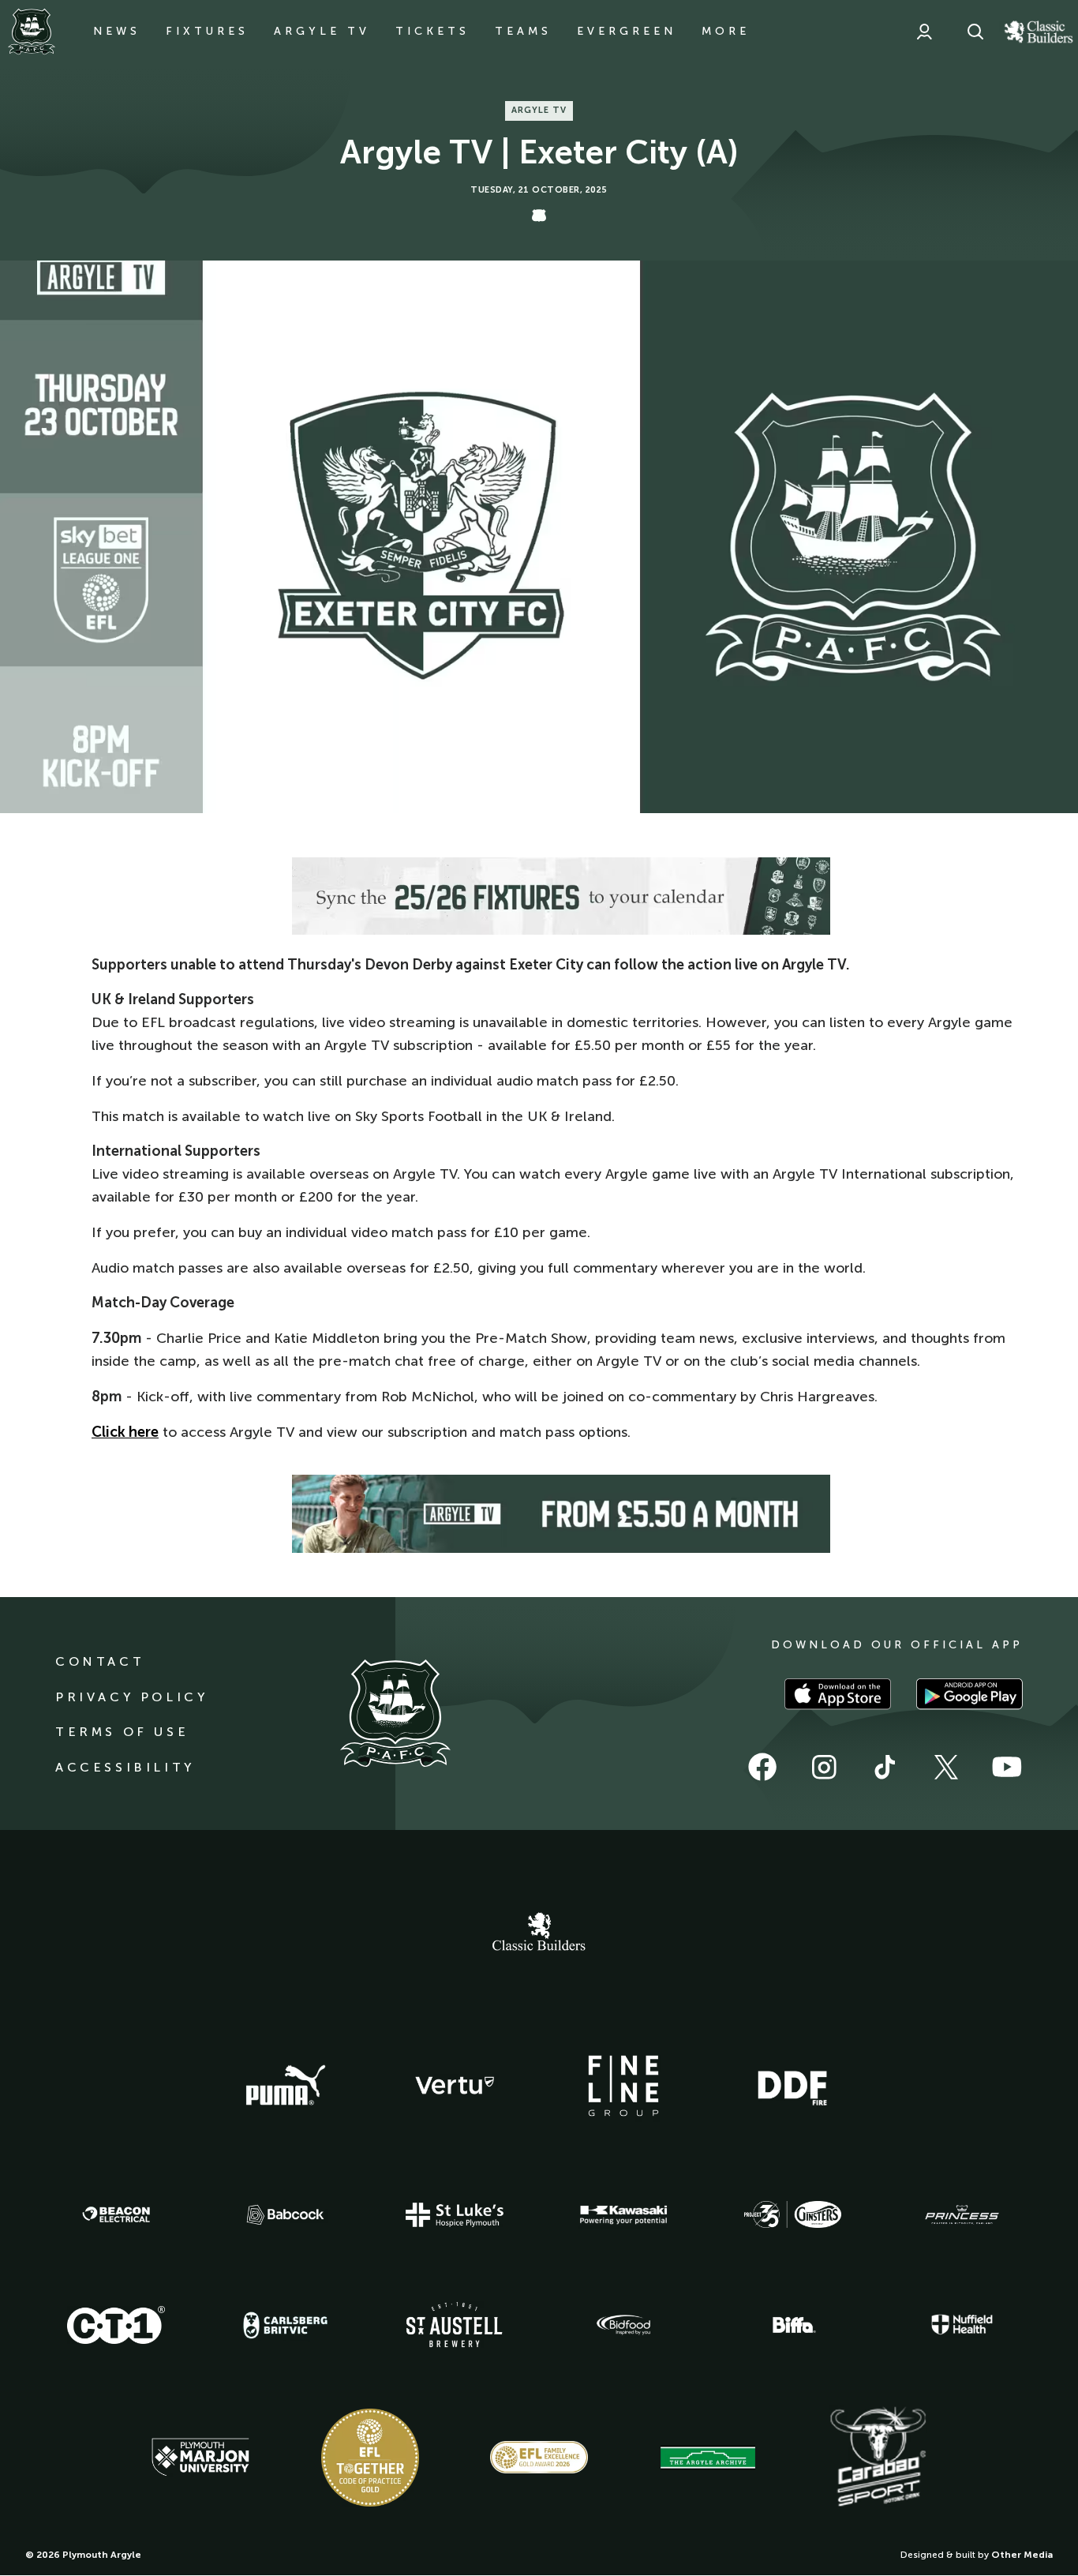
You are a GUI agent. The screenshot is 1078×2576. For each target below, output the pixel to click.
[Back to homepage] (32, 32)
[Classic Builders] (539, 1933)
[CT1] (116, 2325)
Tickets (432, 31)
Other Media (1022, 2555)
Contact (100, 1661)
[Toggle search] (975, 32)
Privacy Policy (131, 1697)
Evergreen (627, 31)
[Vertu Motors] (455, 2085)
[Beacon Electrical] (116, 2214)
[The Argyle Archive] (708, 2458)
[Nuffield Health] (962, 2325)
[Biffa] (792, 2325)
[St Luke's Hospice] (455, 2215)
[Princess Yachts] (962, 2215)
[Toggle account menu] (924, 32)
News (117, 31)
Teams (523, 31)
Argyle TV (322, 31)
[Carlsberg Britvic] (286, 2325)
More (726, 31)
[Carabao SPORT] (878, 2458)
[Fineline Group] (623, 2086)
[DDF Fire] (792, 2086)
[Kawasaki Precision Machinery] (623, 2214)
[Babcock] (286, 2215)
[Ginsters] (792, 2214)
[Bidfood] (623, 2325)
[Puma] (286, 2086)
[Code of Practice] (370, 2458)
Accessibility (125, 1767)
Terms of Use (122, 1732)
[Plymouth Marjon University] (200, 2458)
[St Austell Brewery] (455, 2325)
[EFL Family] (539, 2457)
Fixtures (207, 31)
